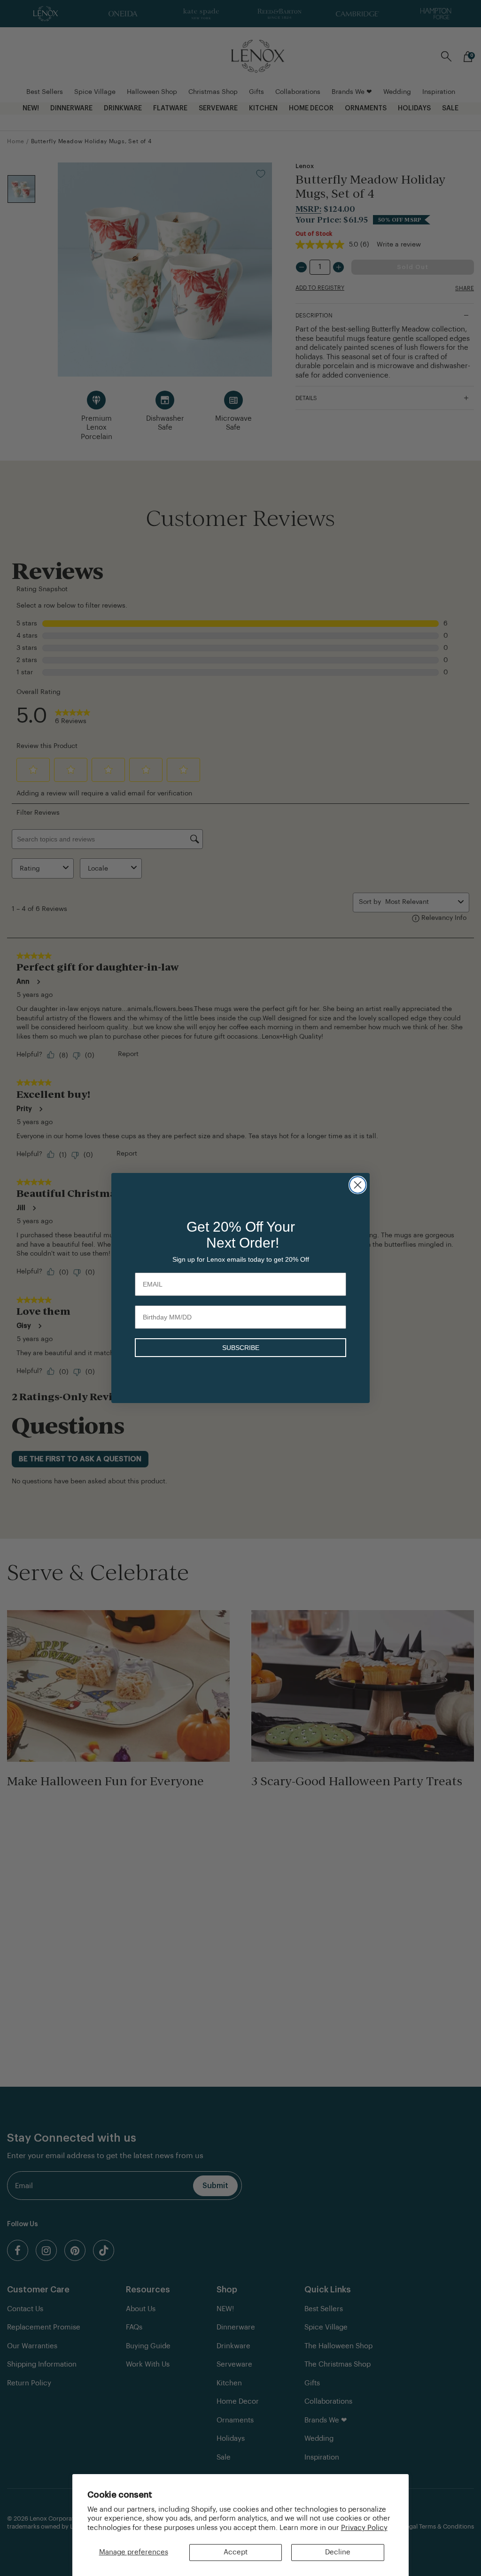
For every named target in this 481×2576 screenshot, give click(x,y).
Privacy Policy (364, 2528)
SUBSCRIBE (241, 1348)
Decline (338, 2552)
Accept (236, 2552)
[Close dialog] (358, 1185)
